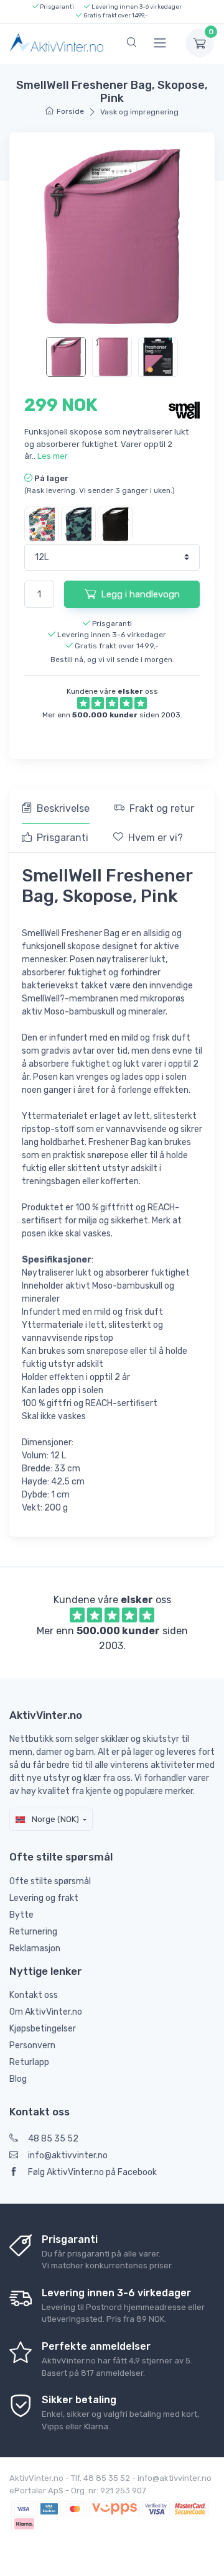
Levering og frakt (44, 1898)
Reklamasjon (35, 1948)
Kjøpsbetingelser (43, 2029)
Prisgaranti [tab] (63, 838)
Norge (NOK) (54, 1819)
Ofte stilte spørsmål (50, 1881)
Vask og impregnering (139, 112)
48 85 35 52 (53, 2139)
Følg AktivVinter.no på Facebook (92, 2172)
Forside (70, 111)
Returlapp (29, 2062)
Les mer (53, 456)
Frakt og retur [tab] (162, 808)
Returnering (33, 1932)
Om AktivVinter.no (46, 2012)
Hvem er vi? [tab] (156, 838)
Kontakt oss (34, 1995)
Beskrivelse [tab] (63, 808)
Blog (18, 2079)
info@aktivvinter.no (68, 2155)
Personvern (32, 2045)
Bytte (21, 1915)
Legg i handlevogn (140, 594)
